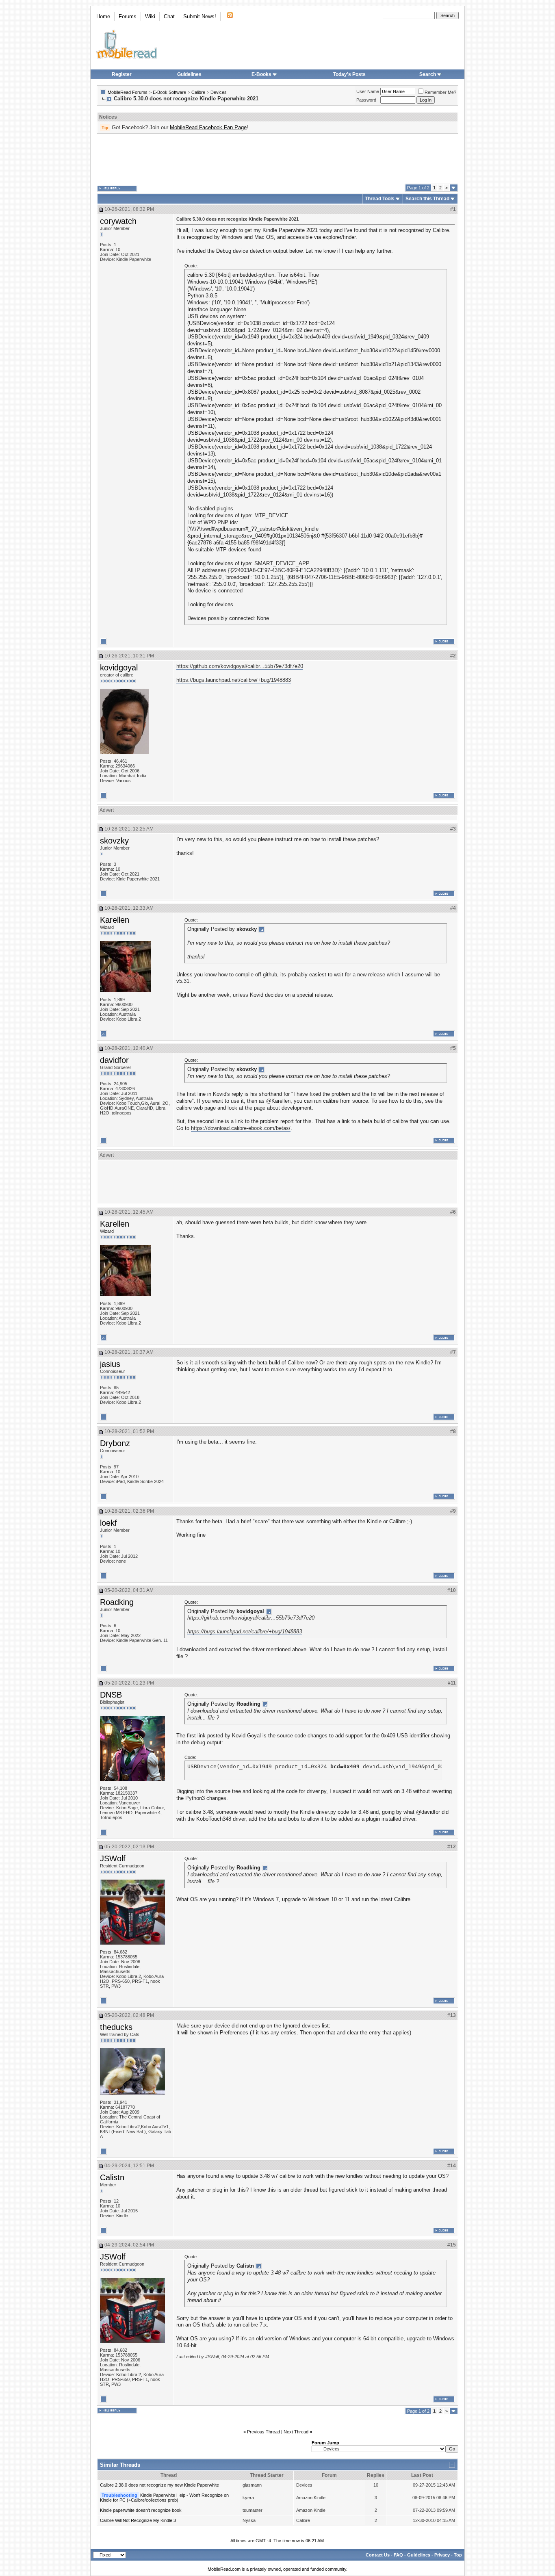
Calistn (112, 2177)
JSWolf (113, 1858)
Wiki (150, 16)
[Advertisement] (277, 159)
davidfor (114, 1060)
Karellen (115, 920)
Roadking (117, 1602)
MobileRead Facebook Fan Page (208, 127)
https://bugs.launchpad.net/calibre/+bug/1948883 (234, 680)
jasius (110, 1364)
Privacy (442, 2555)
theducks (116, 2027)
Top (458, 2555)
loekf (108, 1523)
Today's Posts (349, 74)
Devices (219, 92)
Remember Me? (440, 92)
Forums (128, 16)
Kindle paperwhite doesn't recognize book (141, 2510)
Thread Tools (380, 199)
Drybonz (115, 1443)
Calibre (198, 92)
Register (122, 74)
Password (366, 100)
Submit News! (200, 16)
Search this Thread (427, 199)
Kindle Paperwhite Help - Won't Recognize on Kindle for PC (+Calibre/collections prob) (164, 2498)
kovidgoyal (119, 668)
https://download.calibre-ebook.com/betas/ (241, 1128)
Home (103, 16)
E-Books (261, 74)
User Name (368, 91)
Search (428, 74)
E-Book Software (169, 92)
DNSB (111, 1695)
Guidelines (189, 74)
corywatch (118, 221)
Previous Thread (263, 2432)
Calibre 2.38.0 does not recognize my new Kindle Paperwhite (159, 2485)
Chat (169, 16)
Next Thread (296, 2432)
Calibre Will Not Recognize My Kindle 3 (138, 2520)
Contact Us (378, 2555)
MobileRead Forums (128, 92)
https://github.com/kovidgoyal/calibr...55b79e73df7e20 (240, 666)
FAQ (398, 2555)
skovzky (114, 841)
